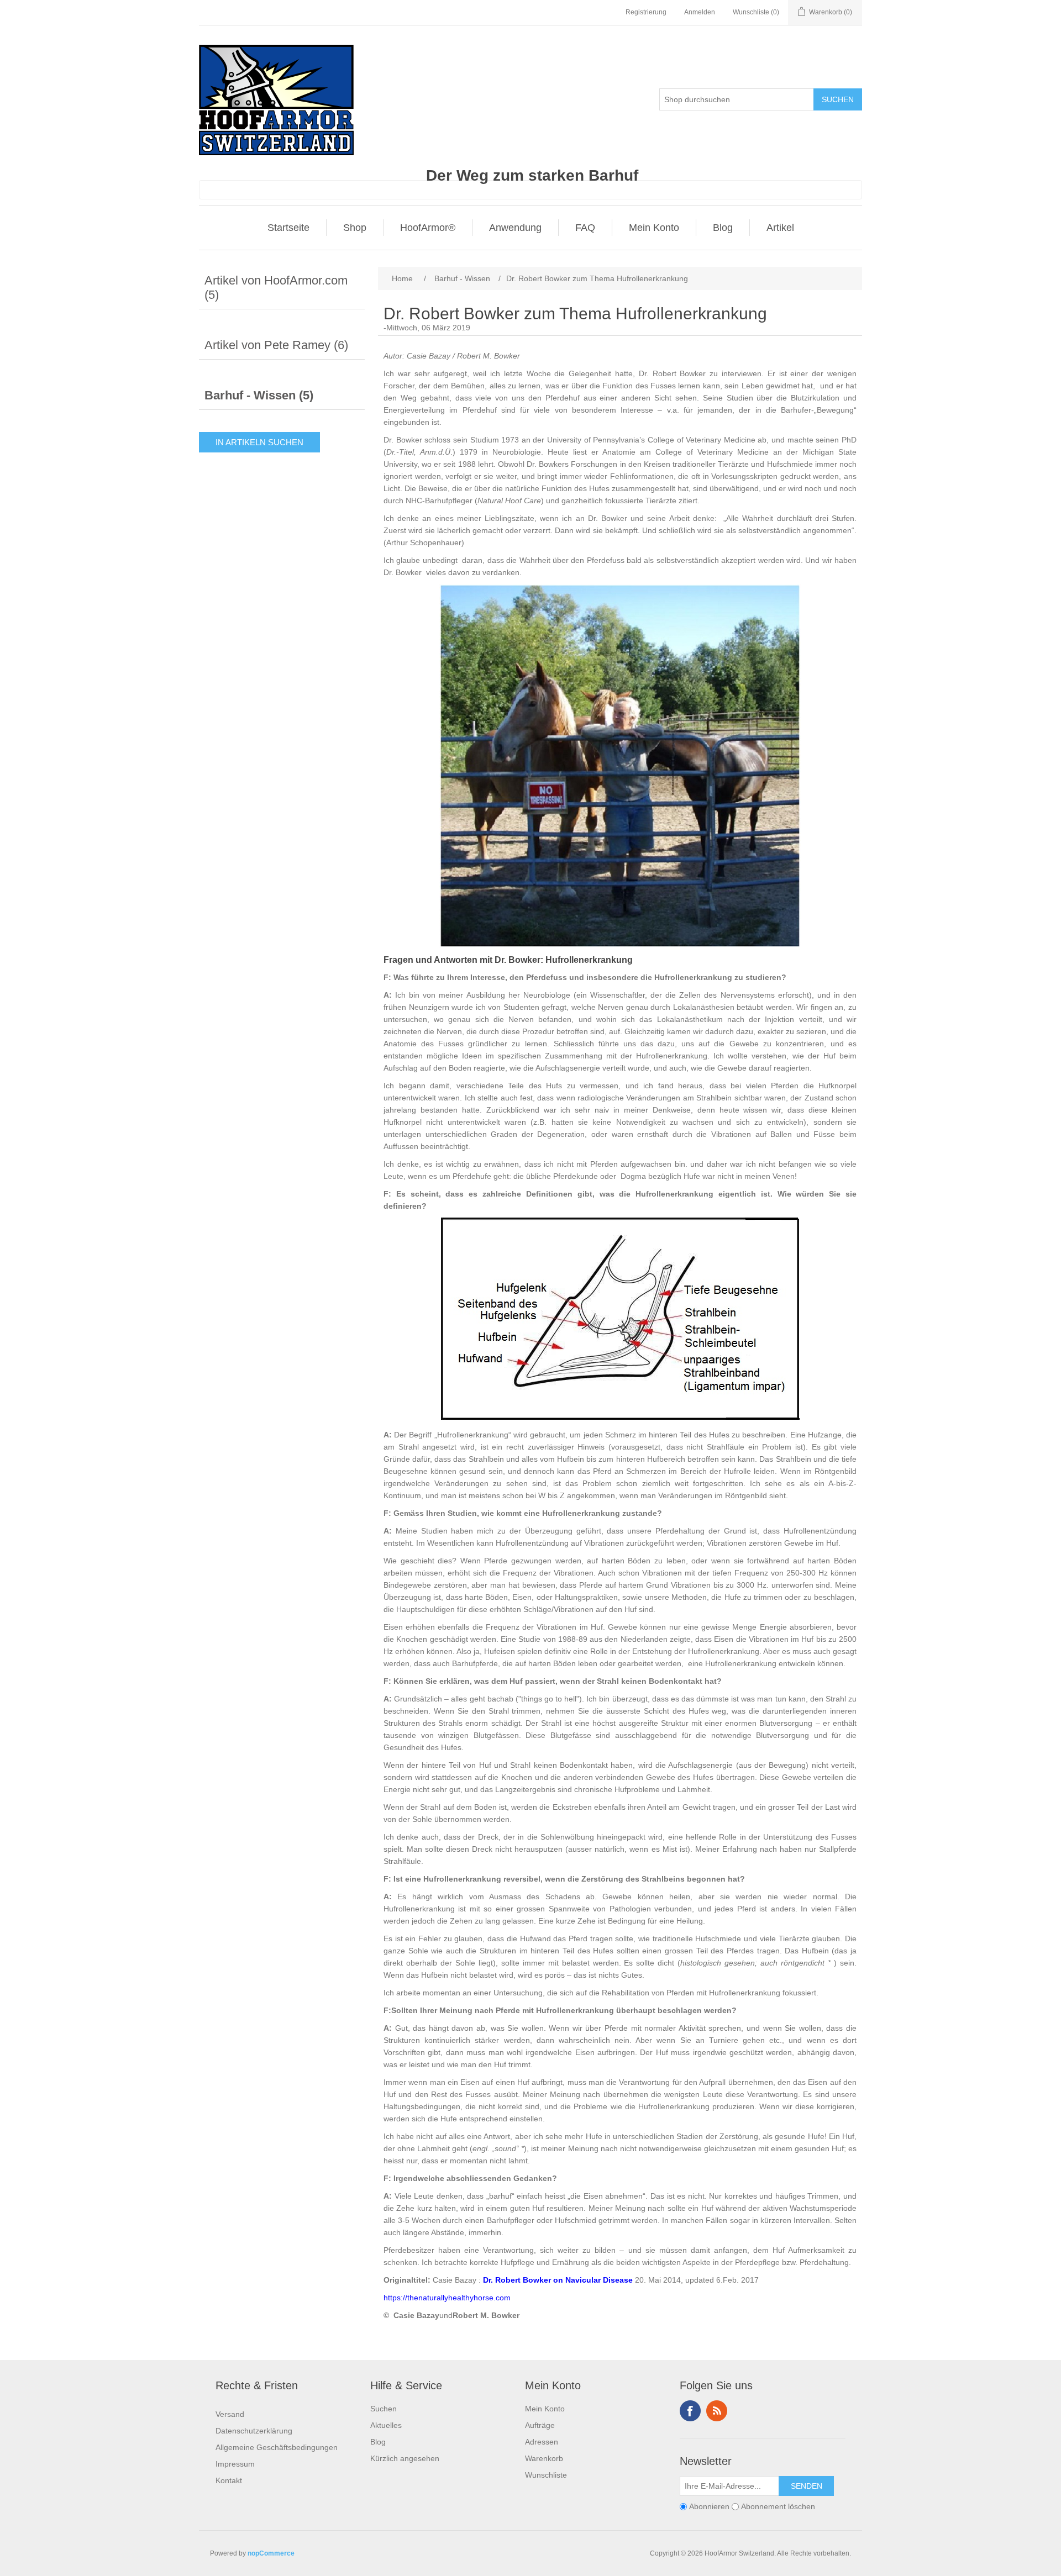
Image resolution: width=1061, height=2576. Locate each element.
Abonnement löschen (778, 2506)
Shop (355, 228)
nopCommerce (271, 2553)
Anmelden (700, 12)
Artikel (780, 228)
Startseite (288, 228)
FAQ (585, 228)
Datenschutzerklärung (254, 2431)
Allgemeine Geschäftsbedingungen (277, 2447)
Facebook (690, 2411)
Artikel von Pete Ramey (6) (276, 345)
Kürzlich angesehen (405, 2458)
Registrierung (646, 12)
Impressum (235, 2464)
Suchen (384, 2409)
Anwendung (515, 228)
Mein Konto (654, 228)
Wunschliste (546, 2475)
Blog (723, 228)
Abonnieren (709, 2506)
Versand (230, 2414)
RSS (717, 2411)
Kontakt (229, 2480)
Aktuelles (386, 2425)
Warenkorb (544, 2458)
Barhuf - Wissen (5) (259, 395)
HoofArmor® (428, 228)
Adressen (542, 2442)
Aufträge (540, 2425)
